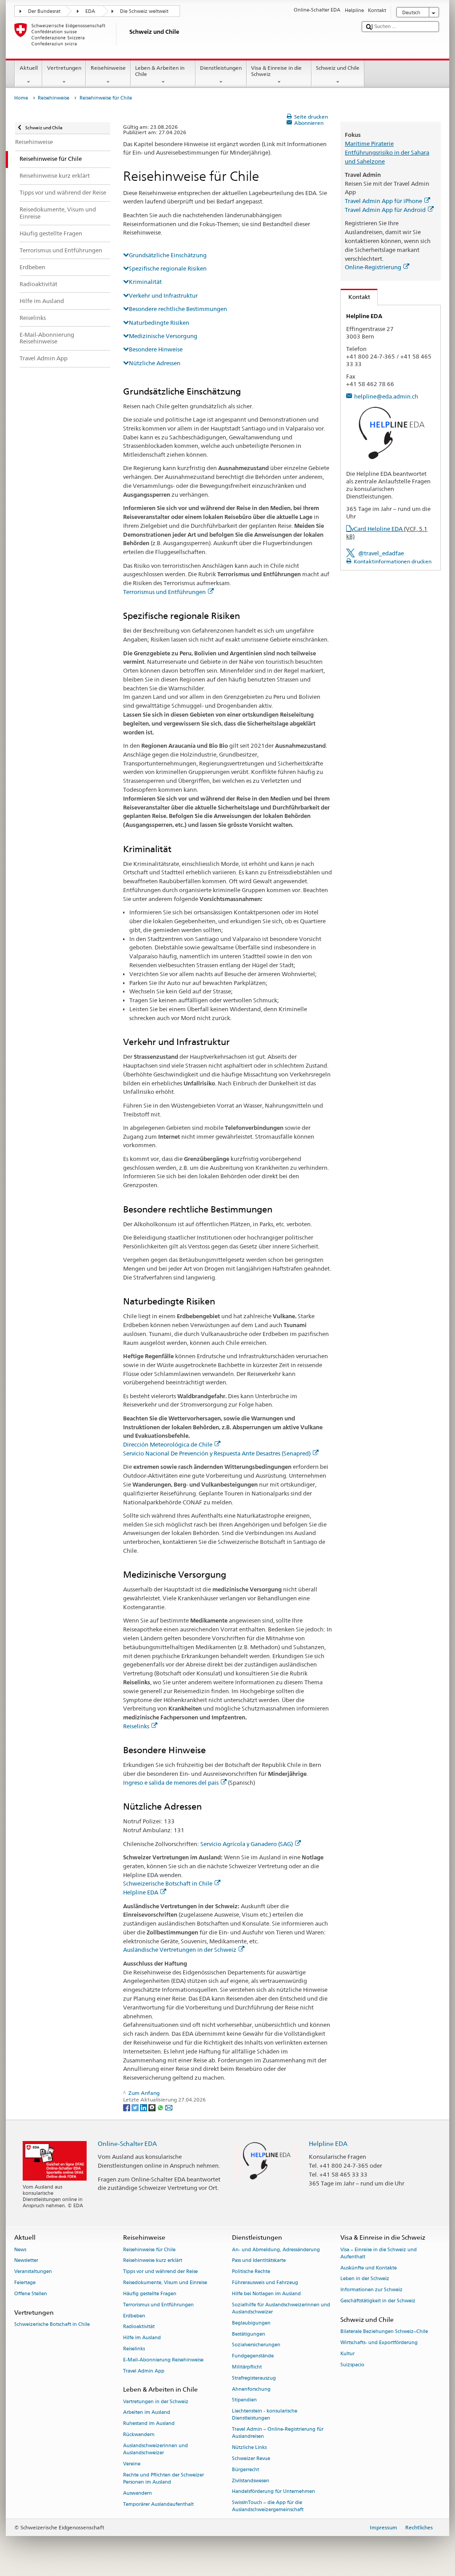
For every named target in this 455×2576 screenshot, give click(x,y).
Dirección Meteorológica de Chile (168, 1444)
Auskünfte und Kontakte (369, 2268)
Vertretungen (64, 68)
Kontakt (355, 297)
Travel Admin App (144, 2371)
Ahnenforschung (251, 2389)
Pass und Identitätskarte (259, 2261)
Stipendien (244, 2400)
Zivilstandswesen (251, 2481)
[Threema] (153, 2107)
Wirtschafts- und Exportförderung (379, 2343)
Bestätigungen (249, 2334)
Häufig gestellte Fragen (150, 2294)
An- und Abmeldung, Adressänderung (276, 2250)
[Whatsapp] (161, 2107)
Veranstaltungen (33, 2272)
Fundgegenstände (253, 2356)
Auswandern (138, 2493)
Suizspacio (352, 2365)
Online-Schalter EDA (127, 2143)
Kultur (347, 2354)
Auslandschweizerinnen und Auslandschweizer (156, 2449)
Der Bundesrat (44, 11)
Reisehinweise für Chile (149, 2250)
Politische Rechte (251, 2272)
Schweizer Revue (251, 2458)
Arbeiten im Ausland (147, 2413)
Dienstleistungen (221, 68)
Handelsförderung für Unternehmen (273, 2492)
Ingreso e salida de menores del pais (171, 1782)
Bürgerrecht (245, 2470)
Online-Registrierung (373, 267)
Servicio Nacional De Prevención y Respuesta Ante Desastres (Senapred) (217, 1453)
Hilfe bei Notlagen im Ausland (266, 2294)
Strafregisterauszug (254, 2378)
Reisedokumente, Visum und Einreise (165, 2283)
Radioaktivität (139, 2327)
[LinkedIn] (144, 2107)
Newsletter (26, 2261)
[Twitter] (136, 2107)
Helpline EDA (141, 1892)
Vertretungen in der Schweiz (156, 2402)
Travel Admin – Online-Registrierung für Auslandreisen (278, 2433)
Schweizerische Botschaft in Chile (168, 1883)
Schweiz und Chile (338, 68)
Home (21, 98)
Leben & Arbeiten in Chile (160, 71)
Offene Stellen (31, 2294)
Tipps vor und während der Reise (160, 2272)
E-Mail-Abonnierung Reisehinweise (163, 2360)
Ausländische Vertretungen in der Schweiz (180, 1950)
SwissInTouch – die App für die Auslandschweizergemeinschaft (268, 2506)
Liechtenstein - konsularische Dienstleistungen (265, 2415)
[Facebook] (127, 2107)
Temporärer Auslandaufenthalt (158, 2504)
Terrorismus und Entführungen (164, 592)
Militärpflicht (247, 2367)
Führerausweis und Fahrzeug (265, 2283)
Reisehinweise (108, 68)
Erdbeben (134, 2316)
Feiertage (25, 2283)
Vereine (132, 2464)
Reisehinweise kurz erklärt (153, 2261)
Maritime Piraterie (369, 144)
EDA (90, 11)
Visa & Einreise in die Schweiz (276, 71)
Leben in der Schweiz (365, 2279)
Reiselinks (136, 1726)
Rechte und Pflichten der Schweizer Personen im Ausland (164, 2478)
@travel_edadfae (381, 553)
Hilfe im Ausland (142, 2338)
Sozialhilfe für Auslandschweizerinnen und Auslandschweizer (281, 2308)
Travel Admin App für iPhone (383, 201)
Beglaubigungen (251, 2323)
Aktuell (29, 68)
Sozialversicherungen (256, 2345)
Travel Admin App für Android (385, 210)
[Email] (169, 2107)
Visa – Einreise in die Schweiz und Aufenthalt (379, 2253)
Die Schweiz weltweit (144, 11)
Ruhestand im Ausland (149, 2424)
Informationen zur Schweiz (371, 2290)
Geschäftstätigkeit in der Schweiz (378, 2301)
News (20, 2250)
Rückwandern (139, 2434)
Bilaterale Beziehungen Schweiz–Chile (384, 2332)
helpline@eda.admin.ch (386, 396)
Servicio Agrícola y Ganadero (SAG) (247, 1844)
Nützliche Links (249, 2448)
